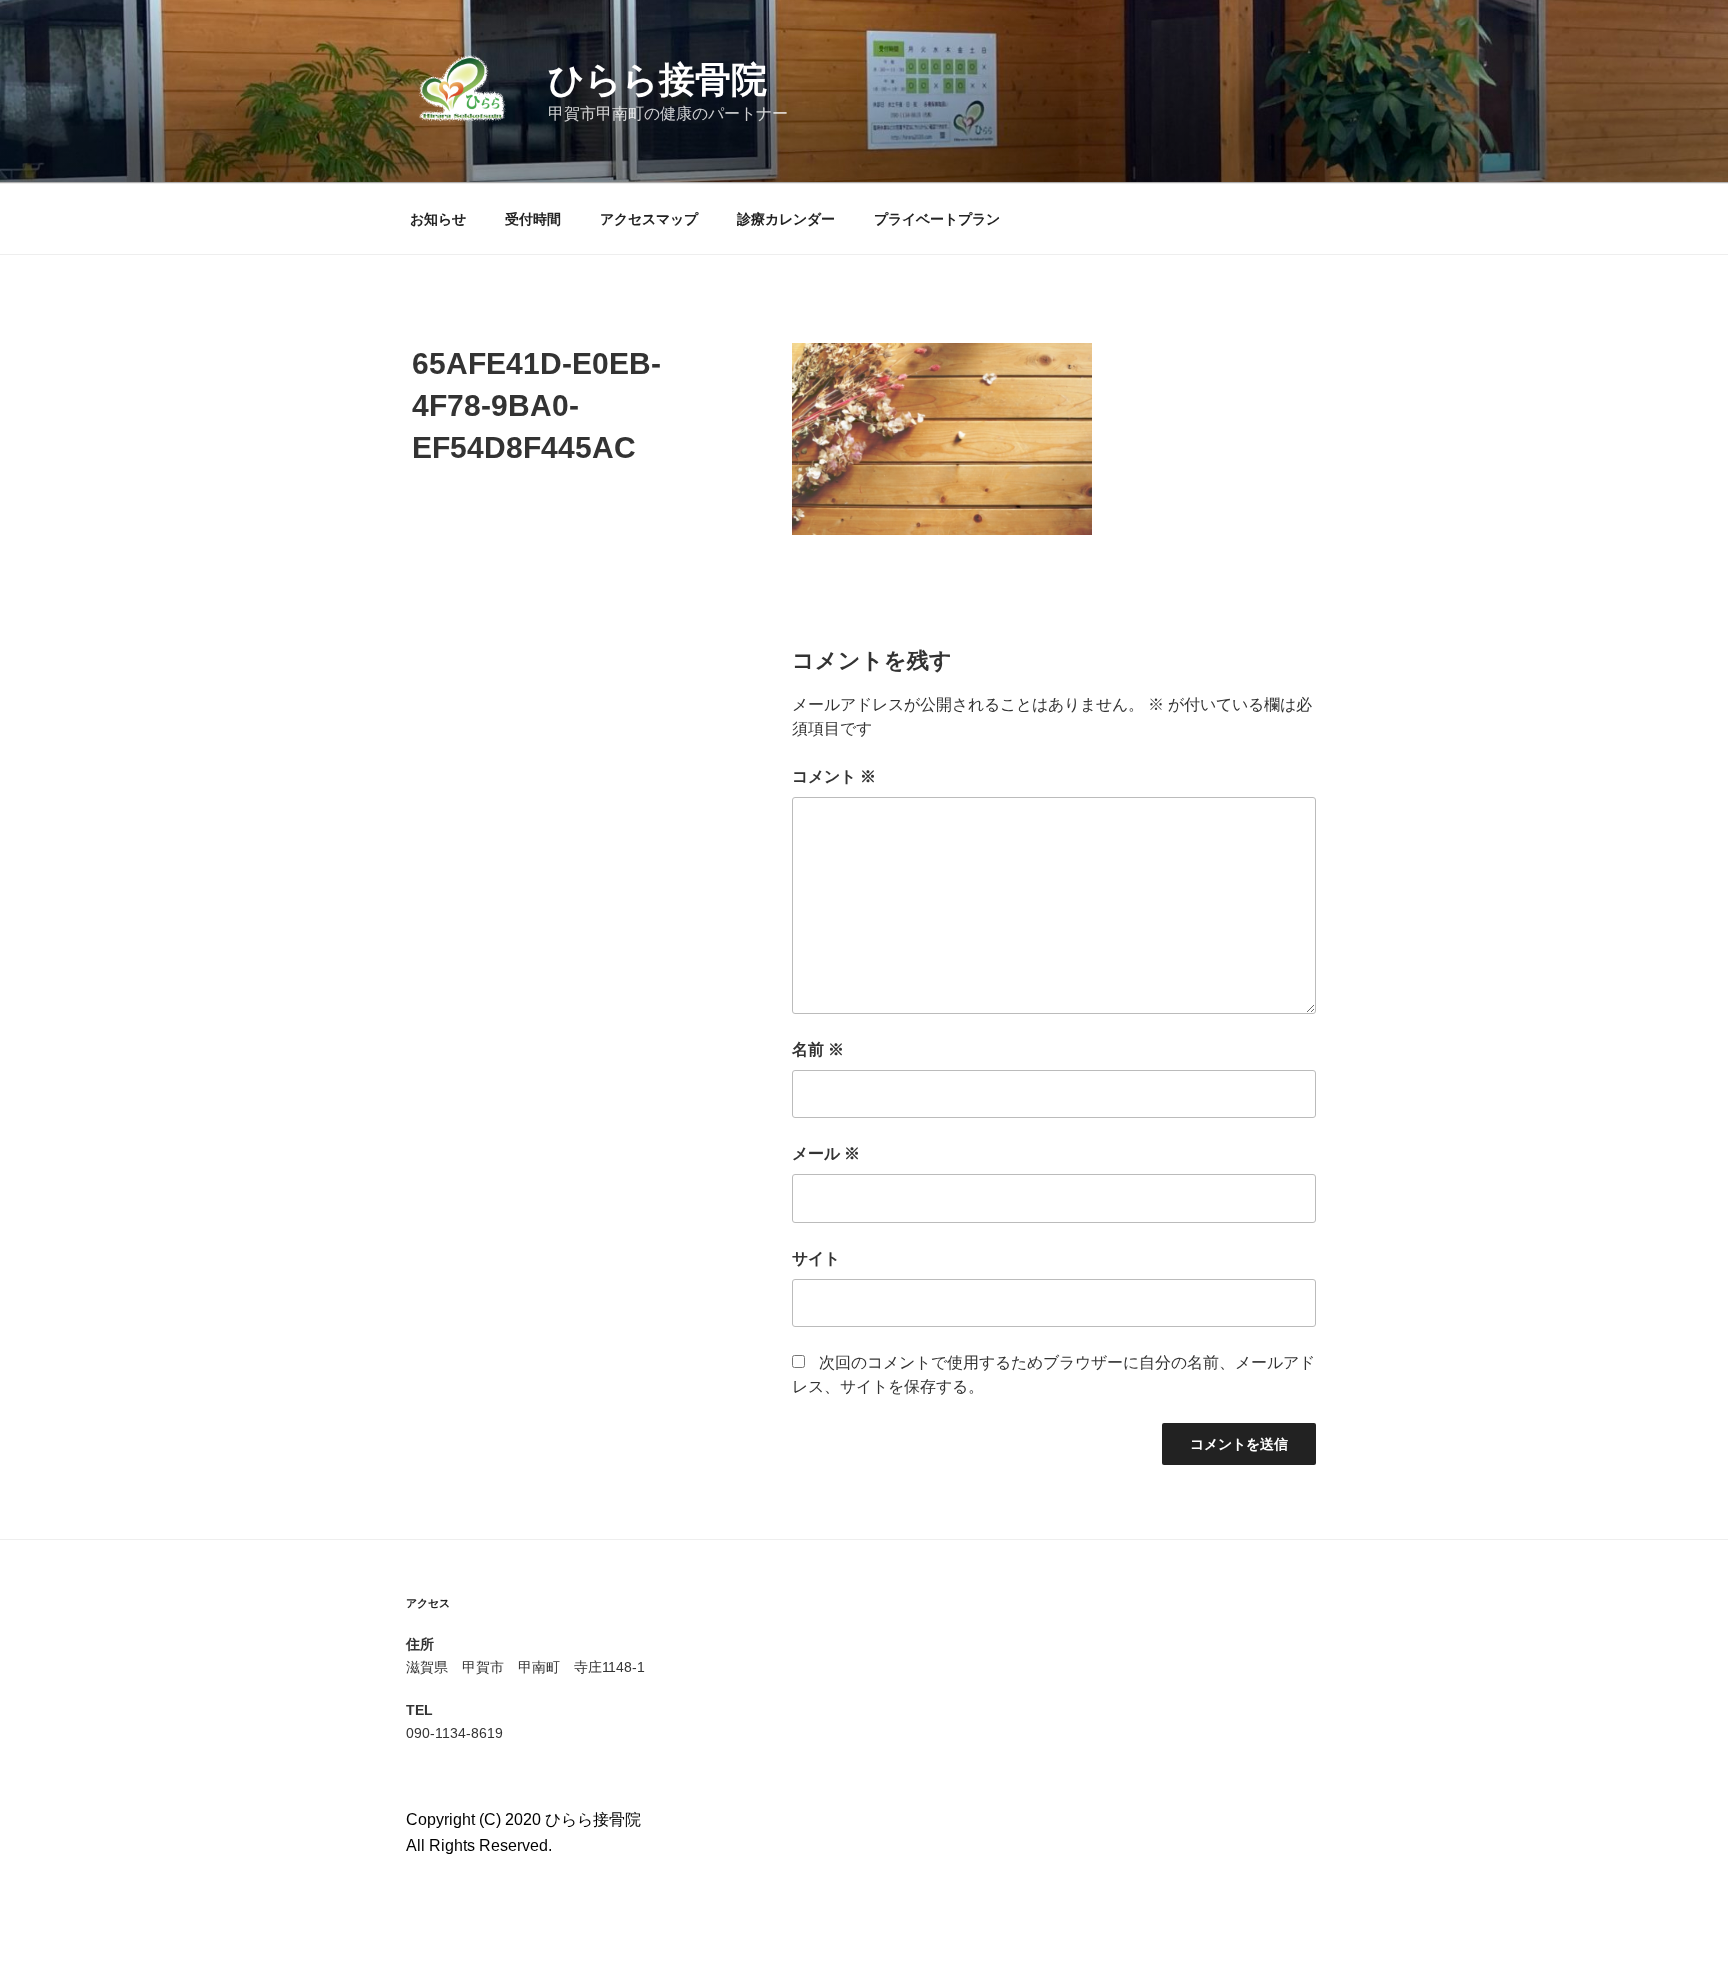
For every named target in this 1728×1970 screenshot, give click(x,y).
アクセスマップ (649, 219)
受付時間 (533, 219)
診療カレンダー (786, 219)
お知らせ (438, 219)
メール (826, 1153)
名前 (818, 1049)
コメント (834, 776)
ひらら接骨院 (657, 79)
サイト (816, 1258)
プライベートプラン (937, 219)
